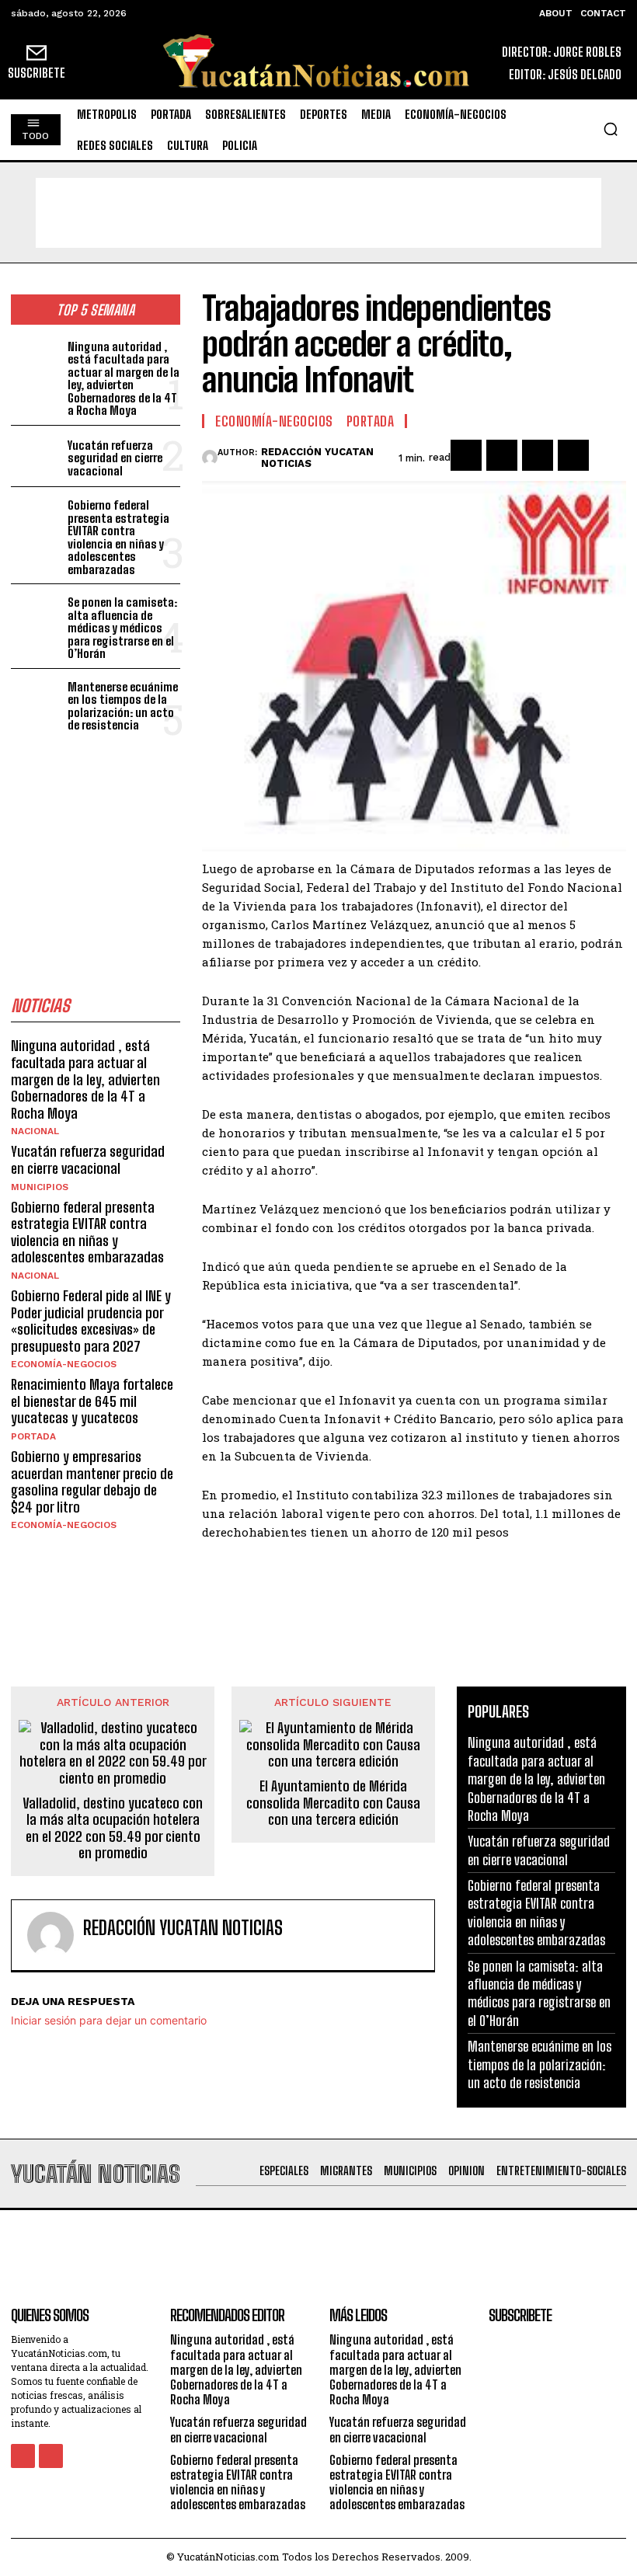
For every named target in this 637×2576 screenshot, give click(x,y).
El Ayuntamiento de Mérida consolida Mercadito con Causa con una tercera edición (333, 1803)
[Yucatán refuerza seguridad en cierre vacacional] (36, 456)
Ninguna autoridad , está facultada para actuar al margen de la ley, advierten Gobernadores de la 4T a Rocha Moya (124, 379)
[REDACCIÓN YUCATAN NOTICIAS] (210, 458)
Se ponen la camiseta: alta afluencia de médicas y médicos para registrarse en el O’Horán (122, 628)
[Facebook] (466, 455)
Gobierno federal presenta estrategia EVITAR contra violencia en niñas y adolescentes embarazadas (118, 537)
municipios (40, 1187)
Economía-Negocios (64, 1364)
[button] (611, 129)
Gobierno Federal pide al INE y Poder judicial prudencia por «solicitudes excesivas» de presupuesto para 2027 (91, 1321)
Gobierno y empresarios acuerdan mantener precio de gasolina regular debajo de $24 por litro (92, 1482)
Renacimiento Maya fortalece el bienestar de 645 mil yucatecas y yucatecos (92, 1401)
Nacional (35, 1131)
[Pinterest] (538, 455)
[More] (610, 455)
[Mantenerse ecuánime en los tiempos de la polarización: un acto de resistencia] (36, 700)
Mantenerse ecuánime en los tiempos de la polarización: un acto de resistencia (123, 706)
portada (33, 1436)
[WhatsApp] (573, 455)
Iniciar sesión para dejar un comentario (109, 2020)
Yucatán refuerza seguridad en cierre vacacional (115, 458)
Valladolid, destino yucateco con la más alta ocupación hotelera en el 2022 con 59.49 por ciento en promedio (113, 1829)
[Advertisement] (318, 213)
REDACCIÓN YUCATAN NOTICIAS (317, 458)
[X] (502, 455)
